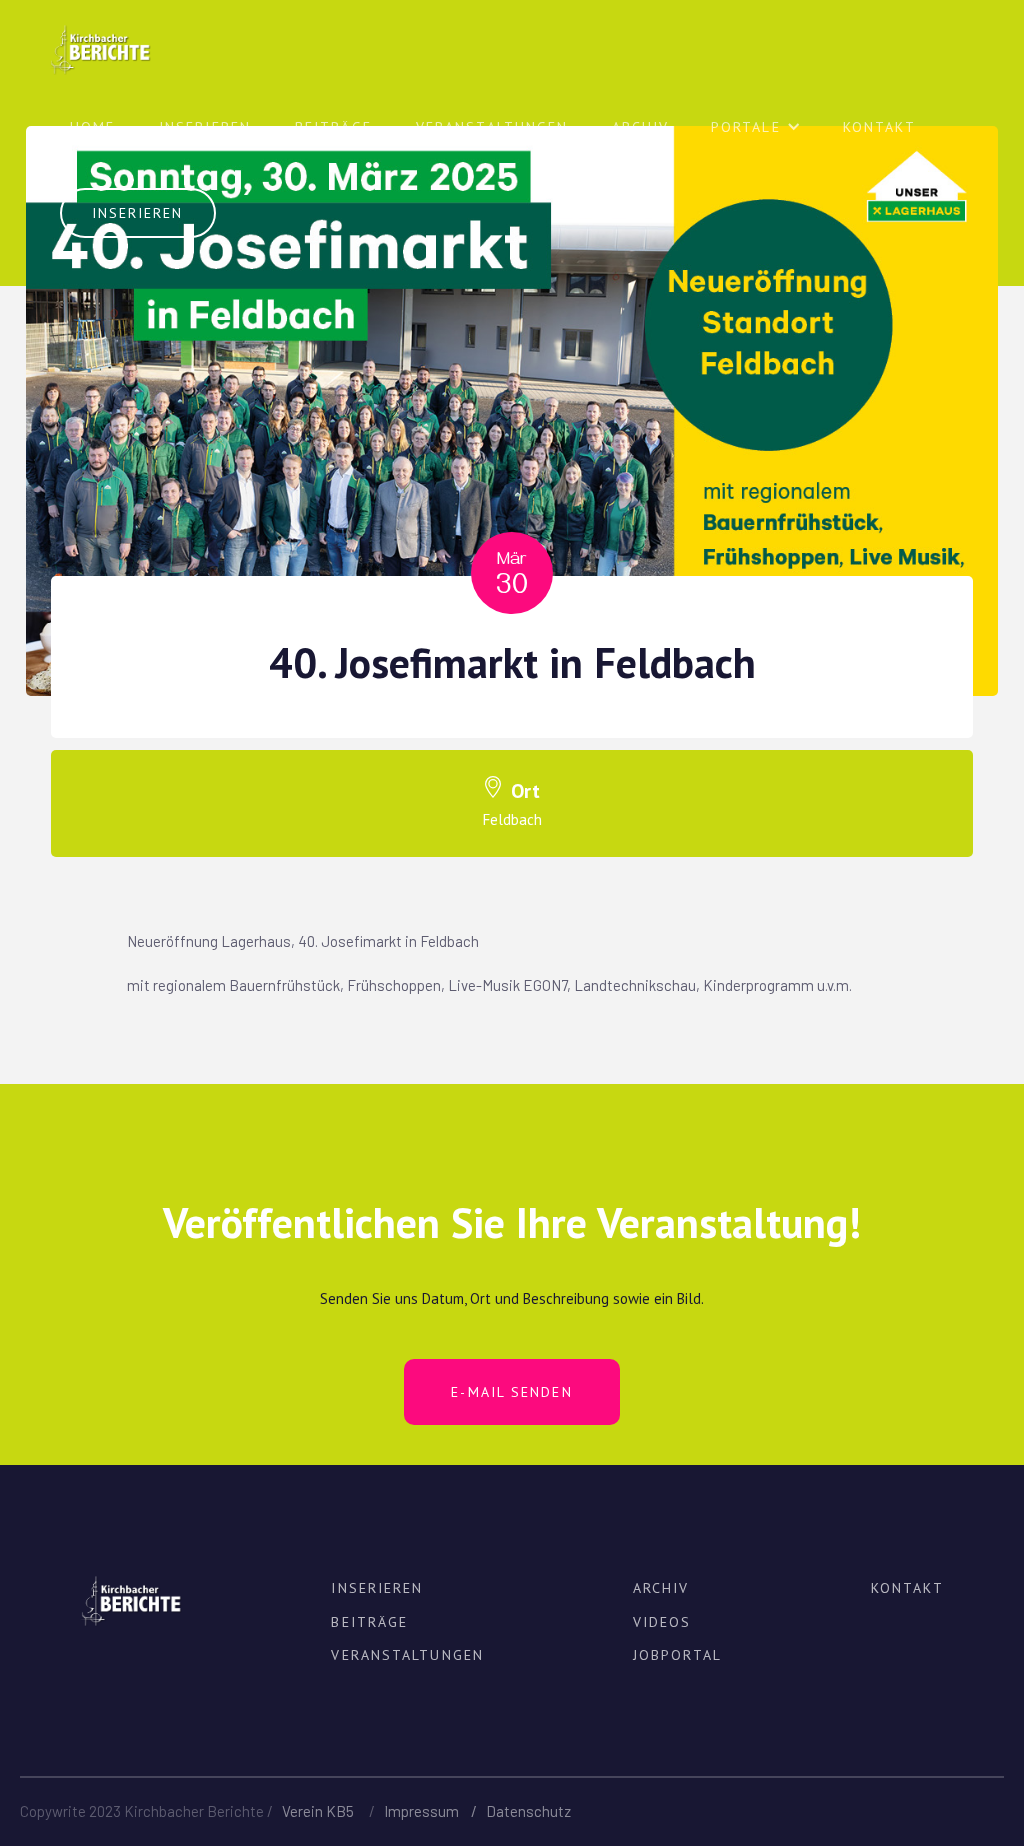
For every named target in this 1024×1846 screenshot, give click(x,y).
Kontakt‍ (880, 127)
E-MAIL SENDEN (511, 1392)
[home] (99, 38)
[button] (756, 135)
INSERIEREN (205, 127)
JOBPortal (677, 1655)
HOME (92, 127)
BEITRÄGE (333, 127)
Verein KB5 (318, 1811)
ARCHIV (661, 1588)
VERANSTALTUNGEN (492, 127)
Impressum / (435, 1811)
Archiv (640, 127)
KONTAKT (908, 1588)
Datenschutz (528, 1811)
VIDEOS (662, 1622)
